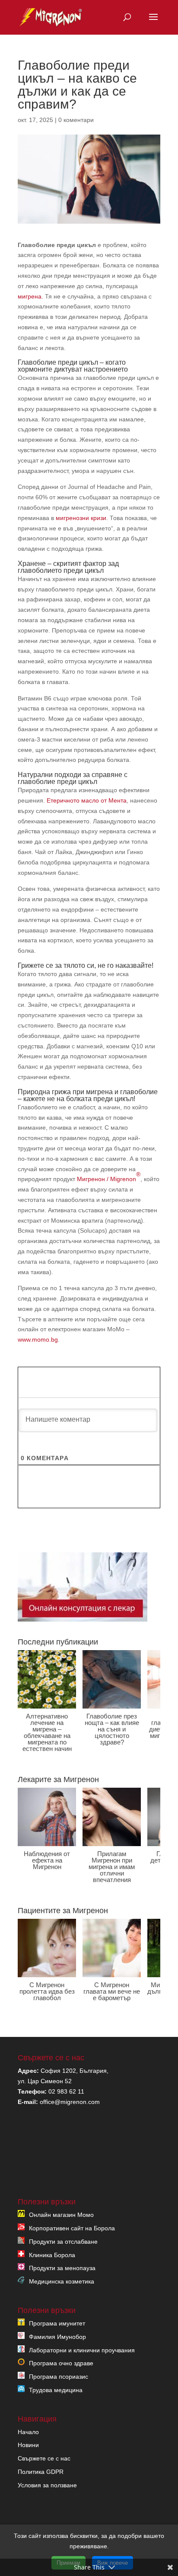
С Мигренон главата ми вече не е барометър (112, 1991)
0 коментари (76, 120)
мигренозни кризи (81, 518)
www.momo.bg (38, 1339)
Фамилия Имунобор (57, 2337)
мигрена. (30, 296)
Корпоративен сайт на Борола (72, 2228)
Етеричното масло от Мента (87, 800)
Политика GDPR (41, 2472)
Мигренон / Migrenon (109, 1177)
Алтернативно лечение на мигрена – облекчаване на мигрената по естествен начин (47, 1732)
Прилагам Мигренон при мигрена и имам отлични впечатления (112, 1867)
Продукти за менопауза (62, 2268)
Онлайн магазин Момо (61, 2215)
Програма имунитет (57, 2323)
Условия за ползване (47, 2485)
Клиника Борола (52, 2255)
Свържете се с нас (44, 2458)
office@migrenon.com (70, 2102)
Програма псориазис (59, 2377)
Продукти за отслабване (63, 2242)
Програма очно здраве (61, 2363)
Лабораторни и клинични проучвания (82, 2350)
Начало (28, 2432)
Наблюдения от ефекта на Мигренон (47, 1860)
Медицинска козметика (62, 2281)
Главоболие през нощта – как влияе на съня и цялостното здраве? (112, 1729)
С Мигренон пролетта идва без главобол (47, 1991)
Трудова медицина (56, 2390)
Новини (28, 2445)
